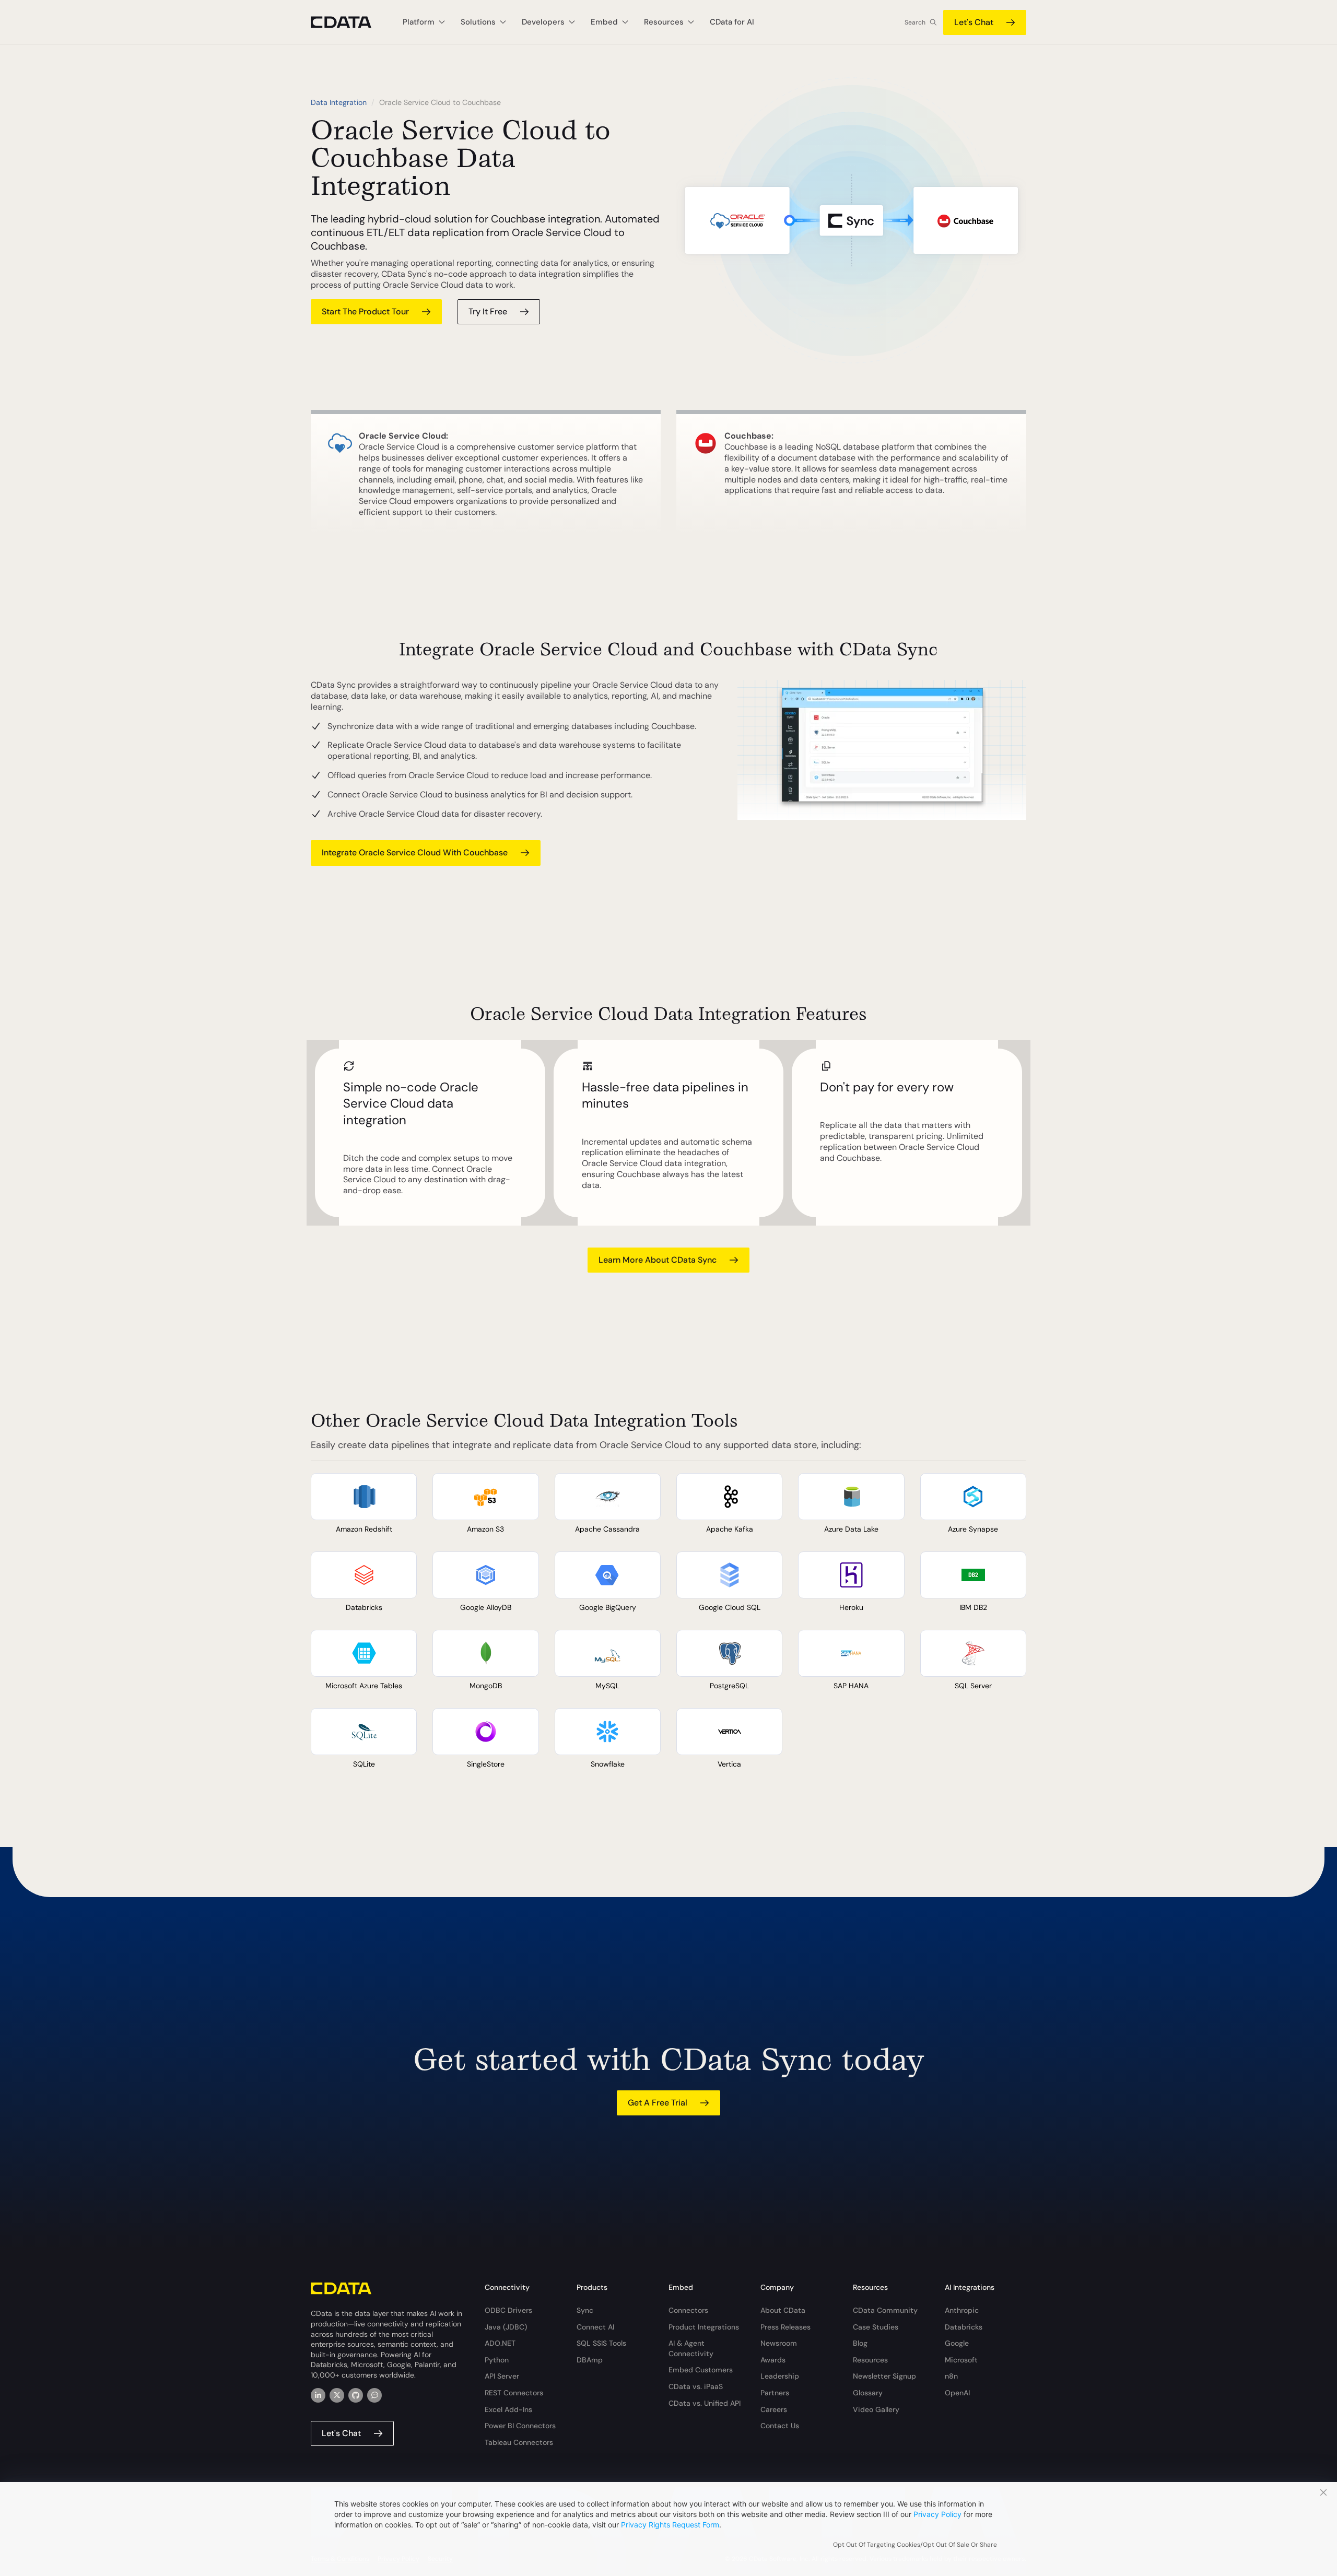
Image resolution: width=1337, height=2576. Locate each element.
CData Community (885, 2310)
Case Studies (876, 2327)
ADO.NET (500, 2343)
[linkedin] (318, 2395)
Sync (585, 2310)
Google (957, 2343)
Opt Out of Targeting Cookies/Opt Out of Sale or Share (915, 2545)
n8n (951, 2376)
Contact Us (780, 2426)
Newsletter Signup (884, 2376)
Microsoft (961, 2360)
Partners (775, 2393)
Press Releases (785, 2327)
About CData (783, 2310)
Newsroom (779, 2343)
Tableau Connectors (519, 2442)
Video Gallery (876, 2409)
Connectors (688, 2310)
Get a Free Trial (658, 2103)
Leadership (780, 2376)
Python (497, 2360)
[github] (356, 2395)
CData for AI (732, 22)
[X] (337, 2395)
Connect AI (595, 2327)
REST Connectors (514, 2393)
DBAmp (590, 2360)
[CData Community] (374, 2395)
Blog (860, 2343)
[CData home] (349, 22)
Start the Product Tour (365, 311)
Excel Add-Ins (508, 2409)
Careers (774, 2409)
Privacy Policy (937, 2514)
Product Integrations (704, 2327)
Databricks (964, 2327)
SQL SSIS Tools (601, 2343)
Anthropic (962, 2310)
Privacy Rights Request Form (670, 2525)
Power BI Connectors (520, 2426)
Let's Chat (974, 22)
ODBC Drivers (508, 2310)
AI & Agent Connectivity (691, 2348)
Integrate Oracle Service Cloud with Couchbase (415, 852)
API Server (502, 2376)
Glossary (868, 2393)
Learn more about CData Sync (658, 1260)
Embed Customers (701, 2370)
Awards (773, 2360)
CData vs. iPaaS (696, 2386)
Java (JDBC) (506, 2327)
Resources (870, 2360)
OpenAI (957, 2393)
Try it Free (488, 311)
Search (915, 22)
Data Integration (339, 102)
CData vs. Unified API (705, 2403)
